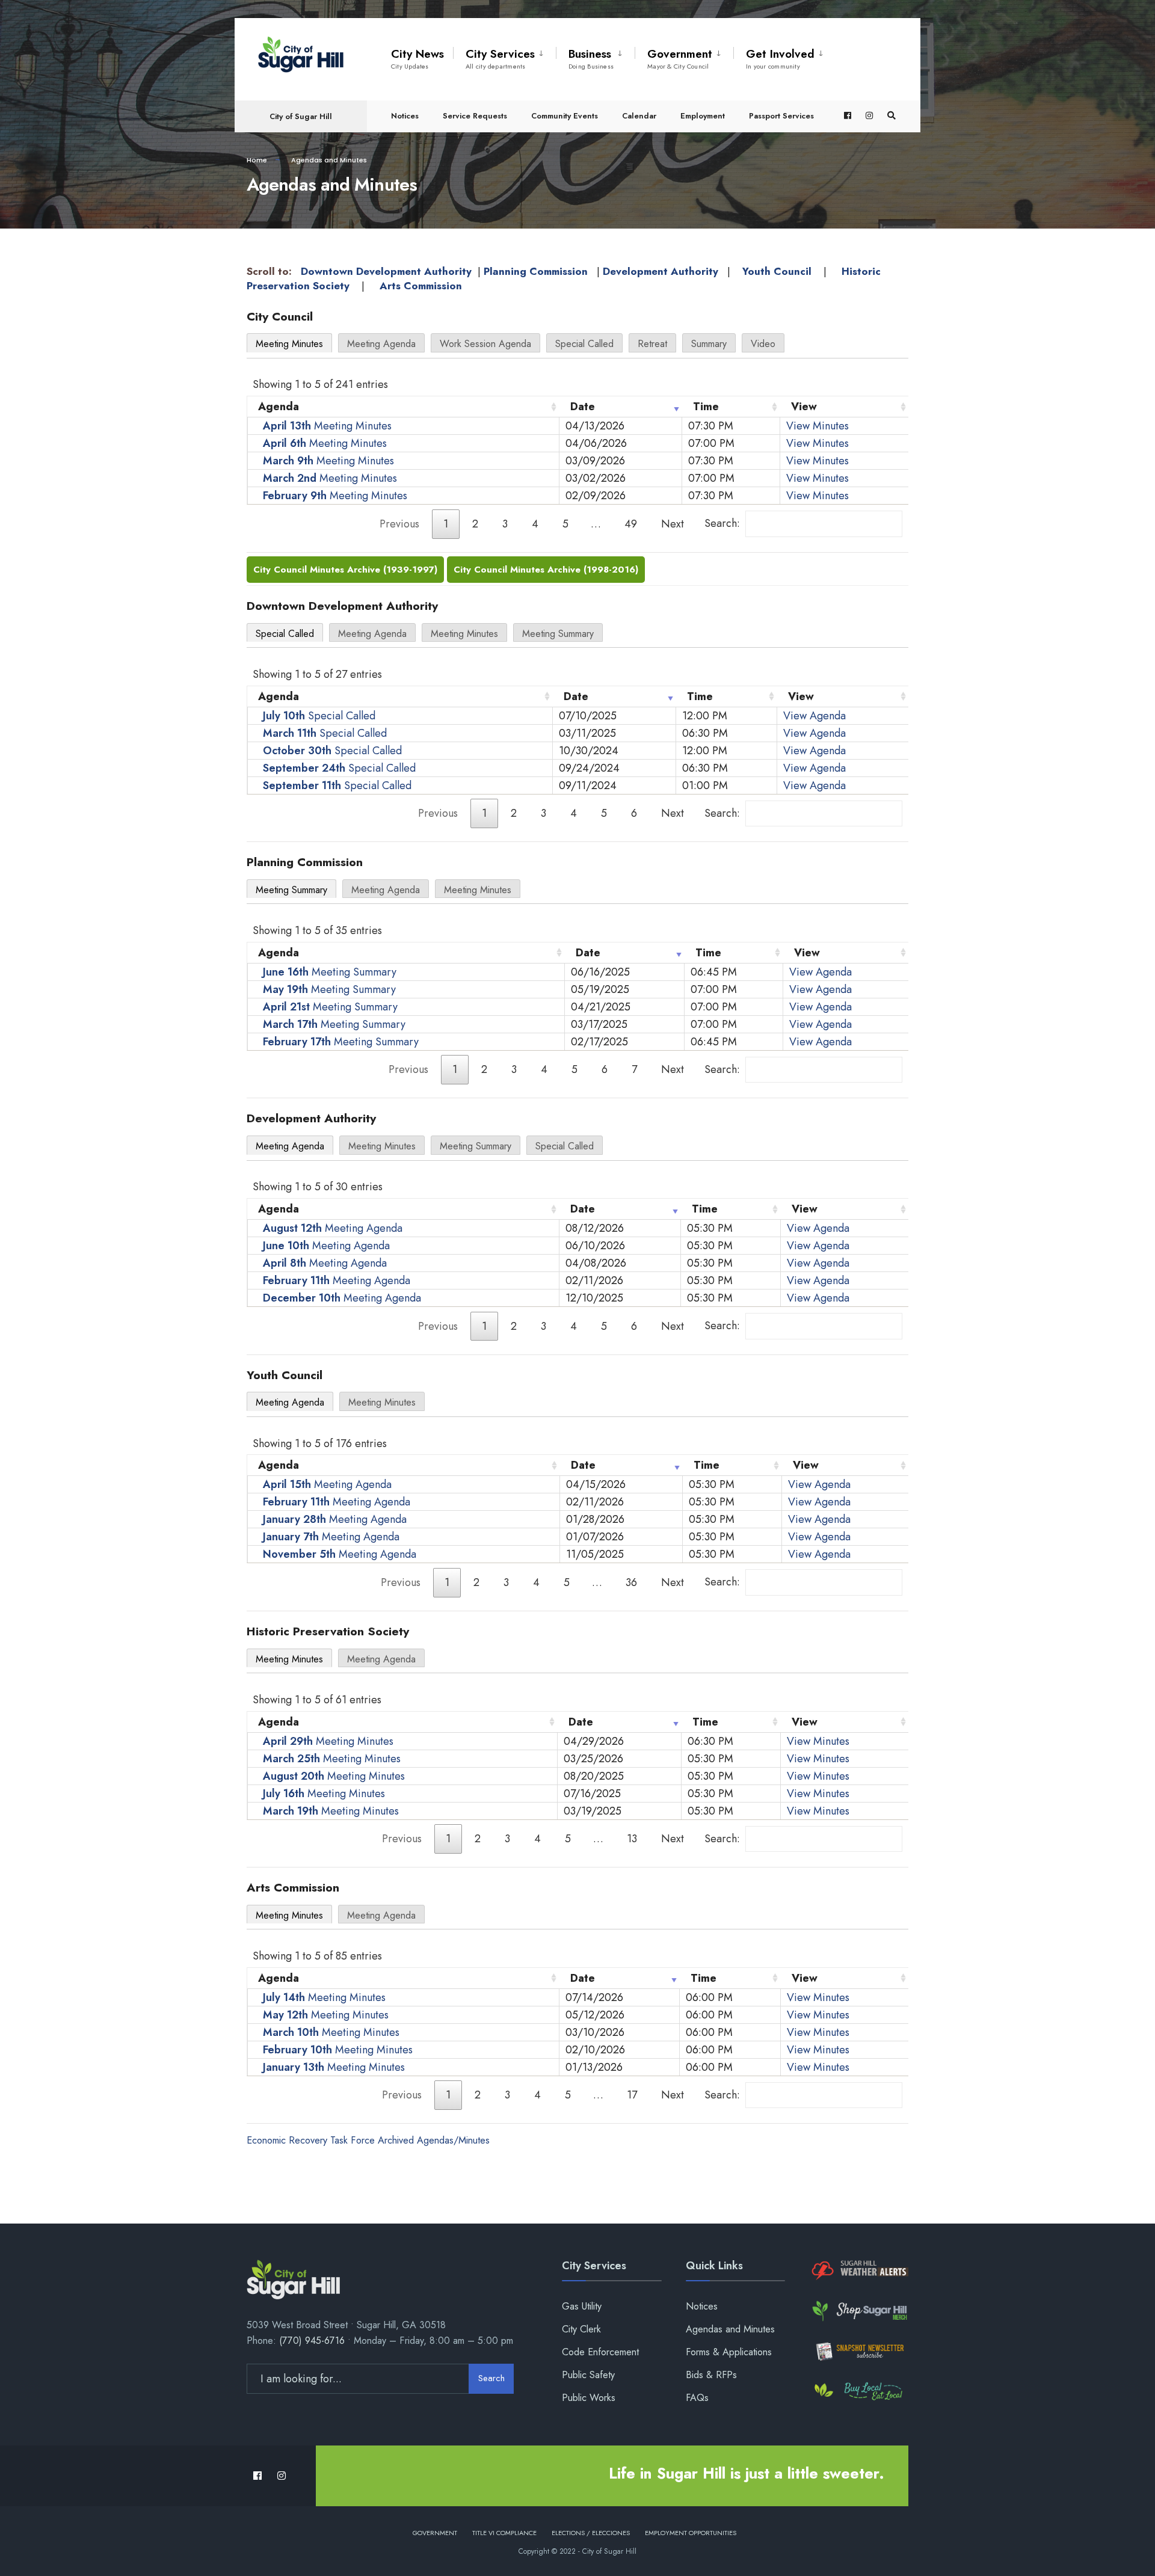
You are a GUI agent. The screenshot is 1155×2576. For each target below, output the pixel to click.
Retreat (652, 344)
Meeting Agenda (381, 344)
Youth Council (777, 271)
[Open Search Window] (892, 116)
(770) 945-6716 (312, 2341)
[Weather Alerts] (859, 2271)
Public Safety (588, 2375)
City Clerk (581, 2329)
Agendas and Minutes (730, 2329)
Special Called (584, 344)
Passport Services (781, 116)
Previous (399, 524)
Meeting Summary (558, 634)
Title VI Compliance (504, 2533)
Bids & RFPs (711, 2375)
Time (706, 407)
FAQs (697, 2398)
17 (632, 2095)
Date (583, 407)
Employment (703, 116)
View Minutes (818, 426)
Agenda (279, 407)
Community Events (565, 116)
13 (632, 1839)
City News (417, 58)
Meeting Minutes (289, 344)
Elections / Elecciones (591, 2533)
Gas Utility (582, 2306)
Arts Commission (421, 286)
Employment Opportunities (691, 2533)
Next (673, 524)
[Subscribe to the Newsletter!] (859, 2351)
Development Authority (661, 271)
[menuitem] (504, 57)
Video (763, 344)
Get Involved (780, 58)
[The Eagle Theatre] (859, 2392)
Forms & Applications (729, 2352)
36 (631, 1582)
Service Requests (475, 116)
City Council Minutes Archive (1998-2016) (546, 570)
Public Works (589, 2398)
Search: (722, 523)
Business (591, 58)
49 (631, 524)
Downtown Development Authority (386, 271)
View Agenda (815, 716)
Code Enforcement (600, 2352)
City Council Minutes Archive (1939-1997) (345, 570)
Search (491, 2378)
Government (680, 58)
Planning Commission (536, 271)
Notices (405, 116)
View (804, 407)
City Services (500, 58)
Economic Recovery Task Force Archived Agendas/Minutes (368, 2140)
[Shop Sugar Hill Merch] (859, 2311)
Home (257, 160)
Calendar (639, 116)
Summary (709, 344)
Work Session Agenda (485, 344)
